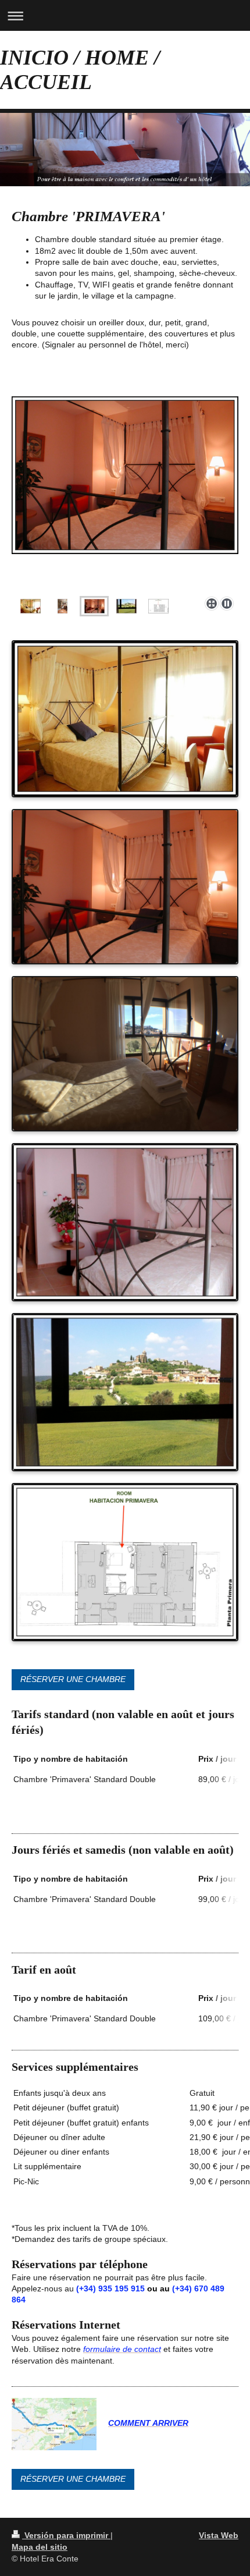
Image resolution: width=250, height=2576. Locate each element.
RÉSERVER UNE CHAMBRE (73, 1679)
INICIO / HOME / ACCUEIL (80, 70)
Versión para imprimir (66, 2535)
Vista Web (219, 2535)
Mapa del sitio (40, 2547)
